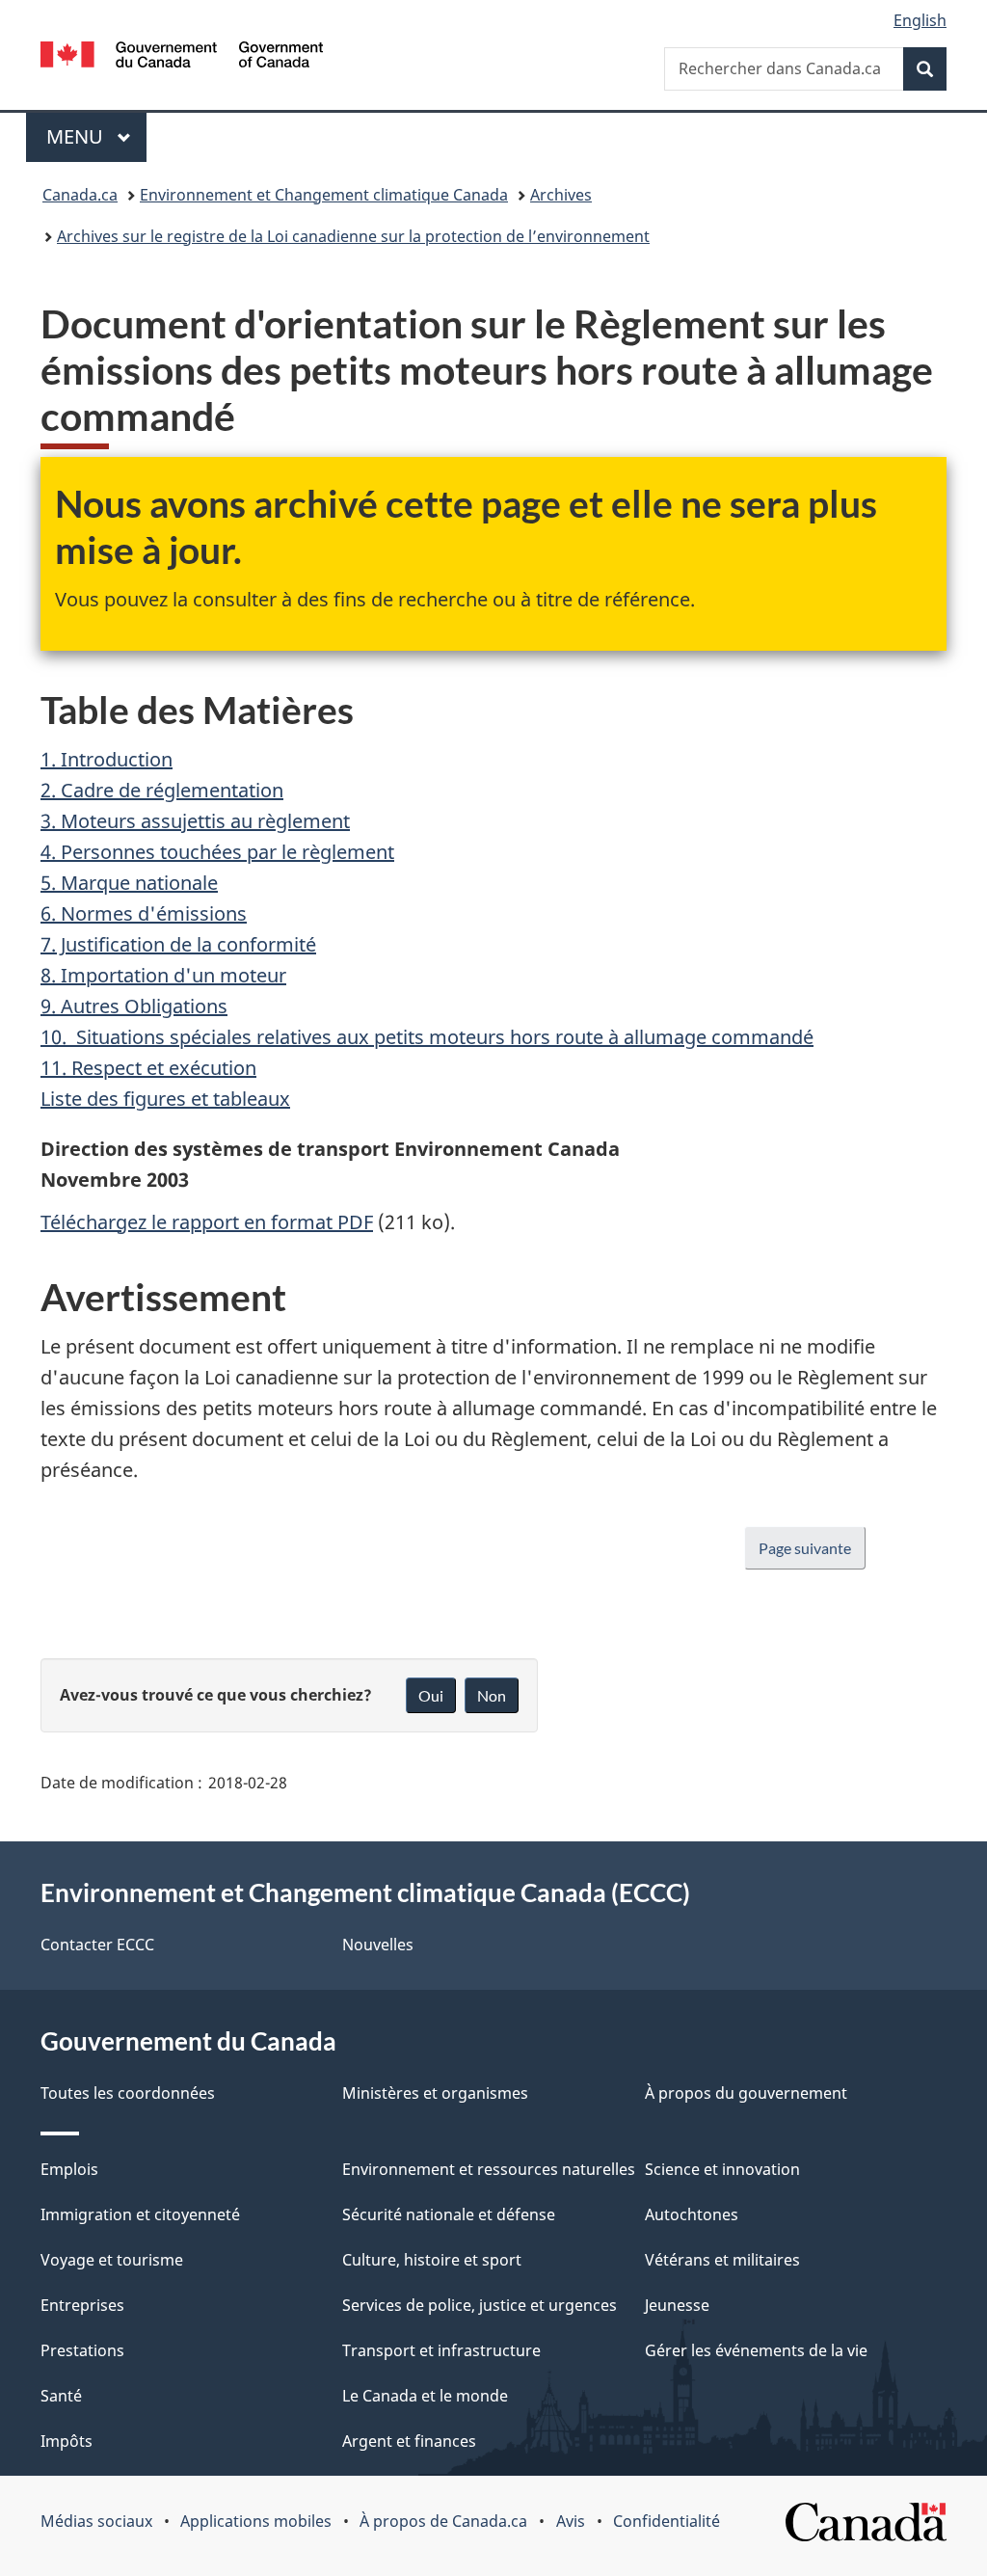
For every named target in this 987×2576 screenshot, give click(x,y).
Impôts (67, 2441)
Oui (431, 1695)
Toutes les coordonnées (128, 2093)
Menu (96, 136)
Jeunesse (677, 2305)
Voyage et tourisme (112, 2260)
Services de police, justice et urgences (480, 2305)
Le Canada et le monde (425, 2396)
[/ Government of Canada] (182, 57)
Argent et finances (409, 2441)
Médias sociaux (96, 2521)
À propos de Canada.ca (443, 2521)
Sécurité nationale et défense (449, 2214)
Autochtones (692, 2214)
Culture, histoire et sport (432, 2260)
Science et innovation (722, 2169)
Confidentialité (667, 2521)
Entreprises (82, 2305)
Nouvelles (378, 1945)
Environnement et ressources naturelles (489, 2169)
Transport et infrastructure (441, 2350)
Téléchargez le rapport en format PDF (207, 1222)
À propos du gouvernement (746, 2093)
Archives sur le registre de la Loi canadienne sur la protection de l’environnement (353, 236)
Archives (561, 195)
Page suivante (805, 1548)
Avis (571, 2521)
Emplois (69, 2169)
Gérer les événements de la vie (756, 2350)
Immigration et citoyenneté (140, 2214)
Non (492, 1695)
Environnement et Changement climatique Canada (324, 195)
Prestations (82, 2350)
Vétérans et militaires (722, 2260)
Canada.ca (80, 195)
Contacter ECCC (97, 1945)
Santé (61, 2396)
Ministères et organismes (435, 2093)
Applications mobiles (256, 2521)
